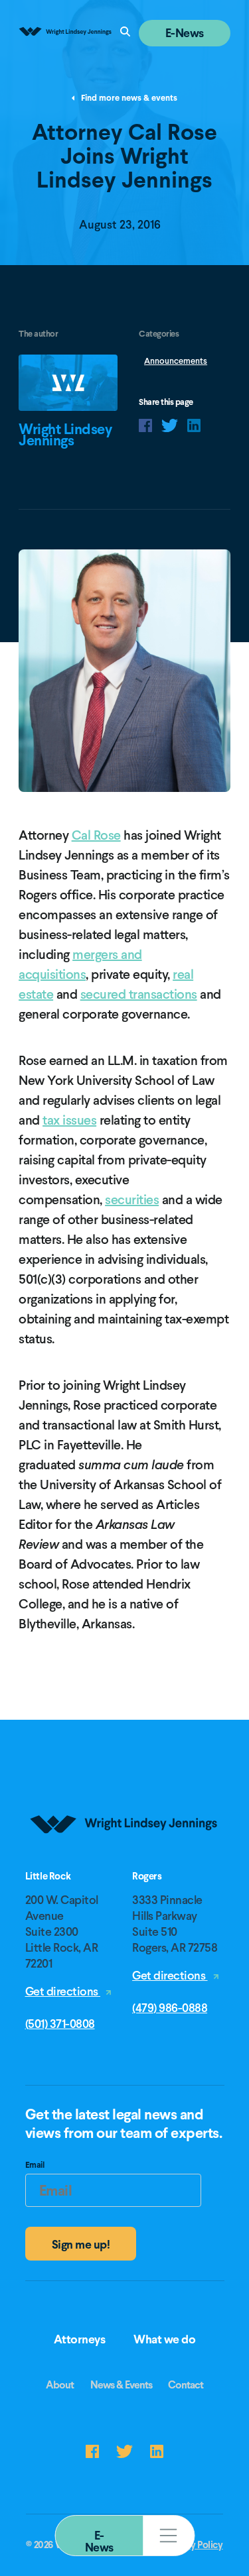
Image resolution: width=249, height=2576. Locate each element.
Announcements (176, 361)
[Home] (125, 1866)
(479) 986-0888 (170, 2008)
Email (35, 2166)
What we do (164, 2339)
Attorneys (80, 2339)
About (60, 2385)
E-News (99, 2541)
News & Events (121, 2385)
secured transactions (139, 994)
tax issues (69, 1120)
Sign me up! (81, 2244)
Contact (186, 2385)
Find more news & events (128, 98)
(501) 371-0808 (60, 2024)
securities (132, 1200)
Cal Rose (96, 835)
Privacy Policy (193, 2545)
